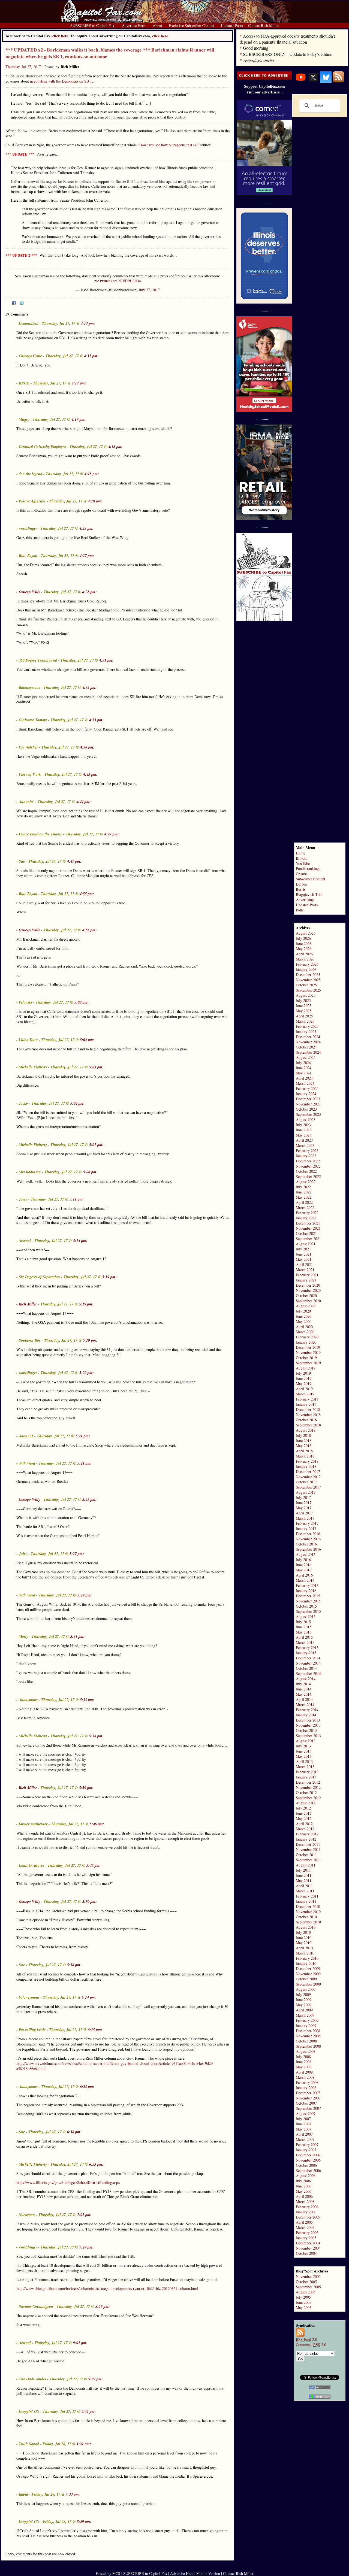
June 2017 (304, 1503)
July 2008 (303, 2057)
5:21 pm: (83, 1436)
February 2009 (307, 2020)
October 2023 (306, 1109)
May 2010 (304, 1943)
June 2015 (304, 1627)
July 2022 (303, 1187)
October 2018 (306, 1420)
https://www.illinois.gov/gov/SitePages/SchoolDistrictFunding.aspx (68, 2182)
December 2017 (308, 1472)
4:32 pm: (90, 687)
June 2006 (304, 2186)
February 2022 (307, 1213)
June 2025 (304, 1006)
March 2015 (305, 1642)
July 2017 (303, 1497)
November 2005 (308, 2276)
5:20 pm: (87, 1373)
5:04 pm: (78, 1103)
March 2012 (305, 1829)
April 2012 (304, 1824)
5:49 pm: (94, 1865)
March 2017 (305, 1518)
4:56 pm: (90, 930)
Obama (301, 874)
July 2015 (303, 1622)
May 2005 (304, 2307)
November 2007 (308, 2098)
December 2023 (308, 1099)
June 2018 (304, 1440)
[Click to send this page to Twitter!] (22, 303)
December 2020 (308, 1285)
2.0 (306, 2339)
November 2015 (308, 1601)
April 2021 (304, 1264)
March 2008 (305, 2077)
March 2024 (305, 1083)
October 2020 (306, 1295)
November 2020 (308, 1290)
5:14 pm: (80, 1241)
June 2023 (304, 1130)
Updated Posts (307, 905)
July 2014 (303, 1684)
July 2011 (303, 1870)
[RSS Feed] (338, 81)
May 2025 (304, 1011)
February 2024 (307, 1088)
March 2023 (305, 1145)
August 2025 (306, 995)
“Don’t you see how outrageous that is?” (168, 145)
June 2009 (304, 2000)
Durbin (301, 884)
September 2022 (308, 1176)
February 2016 (307, 1585)
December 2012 (308, 1782)
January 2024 (306, 1094)
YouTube (303, 863)
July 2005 (303, 2297)
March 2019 (305, 1394)
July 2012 (303, 1808)
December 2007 (308, 2093)
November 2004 (308, 2248)
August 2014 (306, 1679)
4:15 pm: (91, 356)
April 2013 (304, 1761)
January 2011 (306, 1901)
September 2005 (308, 2287)
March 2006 (305, 2201)
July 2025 (303, 1000)
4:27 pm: (87, 556)
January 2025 (306, 1031)
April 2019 (304, 1389)
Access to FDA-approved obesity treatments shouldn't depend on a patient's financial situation (287, 39)
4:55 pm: (87, 894)
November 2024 (308, 1042)
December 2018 (308, 1409)
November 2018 (308, 1415)
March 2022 (305, 1207)
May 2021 (304, 1259)
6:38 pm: (74, 2132)
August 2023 (306, 1119)
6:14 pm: (89, 1997)
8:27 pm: (103, 2307)
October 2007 (306, 2103)
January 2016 (306, 1591)
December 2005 (308, 2217)
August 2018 (306, 1430)
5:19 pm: (109, 1277)
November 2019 (308, 1352)
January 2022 (306, 1218)
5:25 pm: (90, 1499)
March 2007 (305, 2139)
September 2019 (308, 1363)
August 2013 (306, 1741)
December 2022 (308, 1161)
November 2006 (308, 2160)
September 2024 (308, 1052)
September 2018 (308, 1425)
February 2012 (307, 1834)
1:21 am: (84, 2444)
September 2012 (308, 1798)
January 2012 (306, 1839)
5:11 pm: (77, 1199)
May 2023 (304, 1135)
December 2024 (308, 1037)
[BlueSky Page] (326, 81)
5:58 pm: (74, 1965)
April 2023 (304, 1140)
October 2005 (306, 2282)
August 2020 (306, 1306)
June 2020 (304, 1316)
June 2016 (304, 1565)
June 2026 (304, 943)
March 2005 (305, 2227)
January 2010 (306, 1963)
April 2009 (304, 2010)
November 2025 (308, 980)
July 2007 (303, 2119)
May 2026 (304, 949)
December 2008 (308, 2031)
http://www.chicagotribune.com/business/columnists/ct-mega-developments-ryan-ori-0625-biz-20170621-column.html (107, 2288)
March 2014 (305, 1704)
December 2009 (308, 1969)
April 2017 (304, 1513)
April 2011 (304, 1886)
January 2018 (306, 1466)
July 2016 (303, 1560)
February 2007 (307, 2145)
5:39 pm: (86, 1788)
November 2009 (308, 1974)
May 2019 (304, 1384)
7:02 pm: (84, 2215)
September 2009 (308, 1984)
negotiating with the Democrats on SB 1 (61, 81)
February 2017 (307, 1523)
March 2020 (305, 1332)
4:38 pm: (87, 747)
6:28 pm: (87, 2087)
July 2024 (303, 1063)
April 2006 (304, 2196)
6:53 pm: (96, 2164)
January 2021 (306, 1280)
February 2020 (307, 1337)
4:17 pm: (79, 383)
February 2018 (307, 1461)
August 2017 (306, 1492)
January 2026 (306, 969)
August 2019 (306, 1368)
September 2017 (308, 1487)
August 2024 (306, 1057)
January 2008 (306, 2088)
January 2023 (306, 1156)
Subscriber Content (311, 879)
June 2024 (304, 1068)
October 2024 (306, 1047)
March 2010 (305, 1953)
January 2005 (306, 2238)
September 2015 (308, 1611)
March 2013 (305, 1767)
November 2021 (308, 1228)
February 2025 (307, 1026)
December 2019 (308, 1347)
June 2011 (304, 1875)
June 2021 (304, 1254)
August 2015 (306, 1616)
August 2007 (306, 2113)
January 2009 (306, 2025)
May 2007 (304, 2129)
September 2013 (308, 1736)
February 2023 (307, 1151)
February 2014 (307, 1710)
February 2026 (307, 964)
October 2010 (306, 1917)
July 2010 (303, 1932)
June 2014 (304, 1689)
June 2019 (304, 1378)
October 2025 (306, 985)
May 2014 (304, 1694)
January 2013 (306, 1777)
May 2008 (304, 2067)
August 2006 (306, 2176)
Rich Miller (28, 1304)
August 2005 (306, 2292)
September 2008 (308, 2046)
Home (300, 853)
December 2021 (308, 1223)
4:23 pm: (87, 528)
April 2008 (304, 2072)
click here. (161, 36)
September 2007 (308, 2108)
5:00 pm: (82, 1002)
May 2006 (304, 2191)
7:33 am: (73, 2494)
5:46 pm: (97, 1824)
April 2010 (304, 1948)
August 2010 (306, 1927)
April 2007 (304, 2134)
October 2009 (306, 1979)
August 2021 (306, 1244)
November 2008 (308, 2036)
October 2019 (306, 1358)
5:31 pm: (78, 1636)
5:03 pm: (96, 1067)
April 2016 (304, 1575)
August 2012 (306, 1803)
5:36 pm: (96, 1736)
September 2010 (308, 1922)
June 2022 (304, 1192)
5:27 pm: (77, 1554)
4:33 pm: (96, 720)
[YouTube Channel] (301, 81)
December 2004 (308, 2243)
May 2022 (304, 1197)
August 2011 (306, 1865)
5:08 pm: (90, 1172)
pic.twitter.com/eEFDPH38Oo (118, 281)
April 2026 (304, 954)
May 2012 (304, 1818)
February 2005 (307, 2233)
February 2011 (307, 1896)
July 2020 (303, 1311)
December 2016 (308, 1534)
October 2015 (306, 1606)
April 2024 (304, 1078)
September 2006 (308, 2170)
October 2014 (306, 1668)
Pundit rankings (308, 869)
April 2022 (304, 1202)
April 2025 (304, 1016)
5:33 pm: (87, 1700)
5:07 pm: (96, 1145)
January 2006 (306, 2212)
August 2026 (306, 933)
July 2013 (303, 1746)
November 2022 (308, 1166)
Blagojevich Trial (309, 894)
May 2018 (304, 1446)
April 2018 (304, 1451)
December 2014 (308, 1658)
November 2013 (308, 1725)
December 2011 (308, 1844)
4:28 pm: (90, 592)
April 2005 (304, 2222)
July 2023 (303, 1125)
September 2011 (308, 1860)
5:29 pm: (85, 1595)
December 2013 (308, 1720)
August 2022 (306, 1182)
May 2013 (304, 1756)
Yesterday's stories (259, 60)
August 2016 (306, 1554)
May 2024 (304, 1073)
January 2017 (306, 1528)
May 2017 (304, 1508)
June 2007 (304, 2124)
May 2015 (304, 1632)
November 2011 (308, 1849)
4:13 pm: (88, 323)
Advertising (305, 900)
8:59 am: (84, 2522)
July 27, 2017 (149, 290)
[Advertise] (264, 78)
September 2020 (308, 1301)
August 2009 (306, 1989)
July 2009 (303, 1994)
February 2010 (307, 1958)
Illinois (301, 858)
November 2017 (308, 1477)
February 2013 (307, 1772)
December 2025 (308, 975)
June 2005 (304, 2302)
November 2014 (308, 1663)
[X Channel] (313, 81)
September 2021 (308, 1239)
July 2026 (303, 938)
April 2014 (304, 1699)
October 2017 (306, 1482)
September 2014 (308, 1673)
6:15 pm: (95, 2030)
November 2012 (308, 1787)
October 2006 (306, 2165)
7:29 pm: (87, 2247)
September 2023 (308, 1114)
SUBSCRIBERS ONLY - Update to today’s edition (288, 54)
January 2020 (306, 1342)
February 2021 (307, 1275)
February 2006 (307, 2207)
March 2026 (305, 959)
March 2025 (305, 1021)
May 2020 (304, 1321)
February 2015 (307, 1648)
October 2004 (306, 2253)
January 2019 (306, 1404)
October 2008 (306, 2041)
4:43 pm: (90, 774)
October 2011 (306, 1855)
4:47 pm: (112, 834)
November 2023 (308, 1104)
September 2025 (308, 990)
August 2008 (306, 2051)
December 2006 (308, 2155)
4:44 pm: (84, 802)
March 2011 (305, 1891)
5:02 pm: (87, 1040)
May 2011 (304, 1881)
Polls (300, 910)
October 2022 (306, 1171)
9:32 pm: (89, 2411)
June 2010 (304, 1937)
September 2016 (308, 1549)
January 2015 (306, 1653)
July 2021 (303, 1249)
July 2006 (303, 2181)
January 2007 (306, 2150)
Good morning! (256, 48)
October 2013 (306, 1730)
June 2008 (304, 2062)
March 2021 (305, 1270)
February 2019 (307, 1399)
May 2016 (304, 1570)
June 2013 (304, 1751)
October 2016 (306, 1544)
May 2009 (304, 2005)
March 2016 (305, 1580)
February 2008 (307, 2082)
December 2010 (308, 1906)
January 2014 (306, 1715)
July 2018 (303, 1435)
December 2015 (308, 1596)
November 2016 (308, 1539)
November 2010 (308, 1912)
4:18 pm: (115, 447)
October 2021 (306, 1233)
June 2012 (304, 1813)
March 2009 (305, 2015)
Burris (301, 889)
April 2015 (304, 1637)
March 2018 (305, 1456)
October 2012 (306, 1792)
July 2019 (303, 1373)
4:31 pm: (106, 660)
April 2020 (304, 1327)
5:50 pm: (90, 1902)
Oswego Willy (29, 592)
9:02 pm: (80, 2343)
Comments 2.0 (311, 2345)
